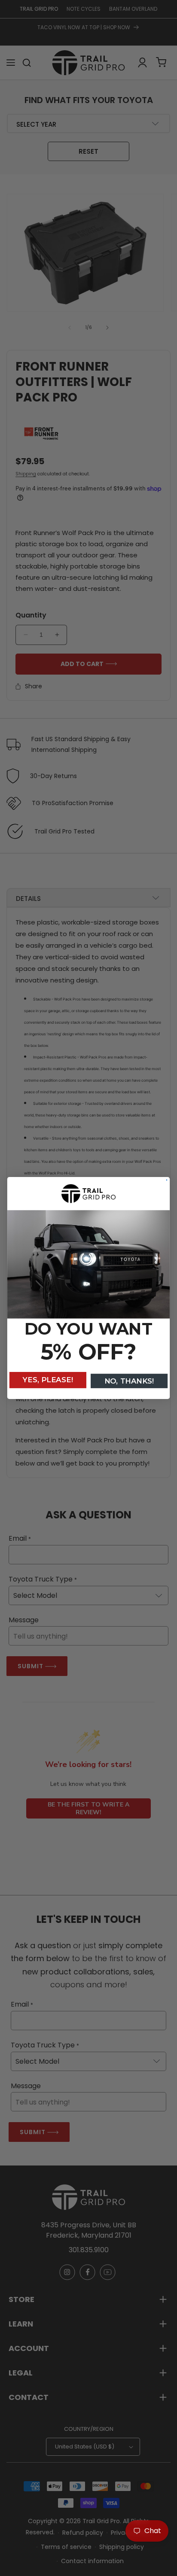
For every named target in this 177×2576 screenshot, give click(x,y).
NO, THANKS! (129, 1381)
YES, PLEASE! (48, 1380)
